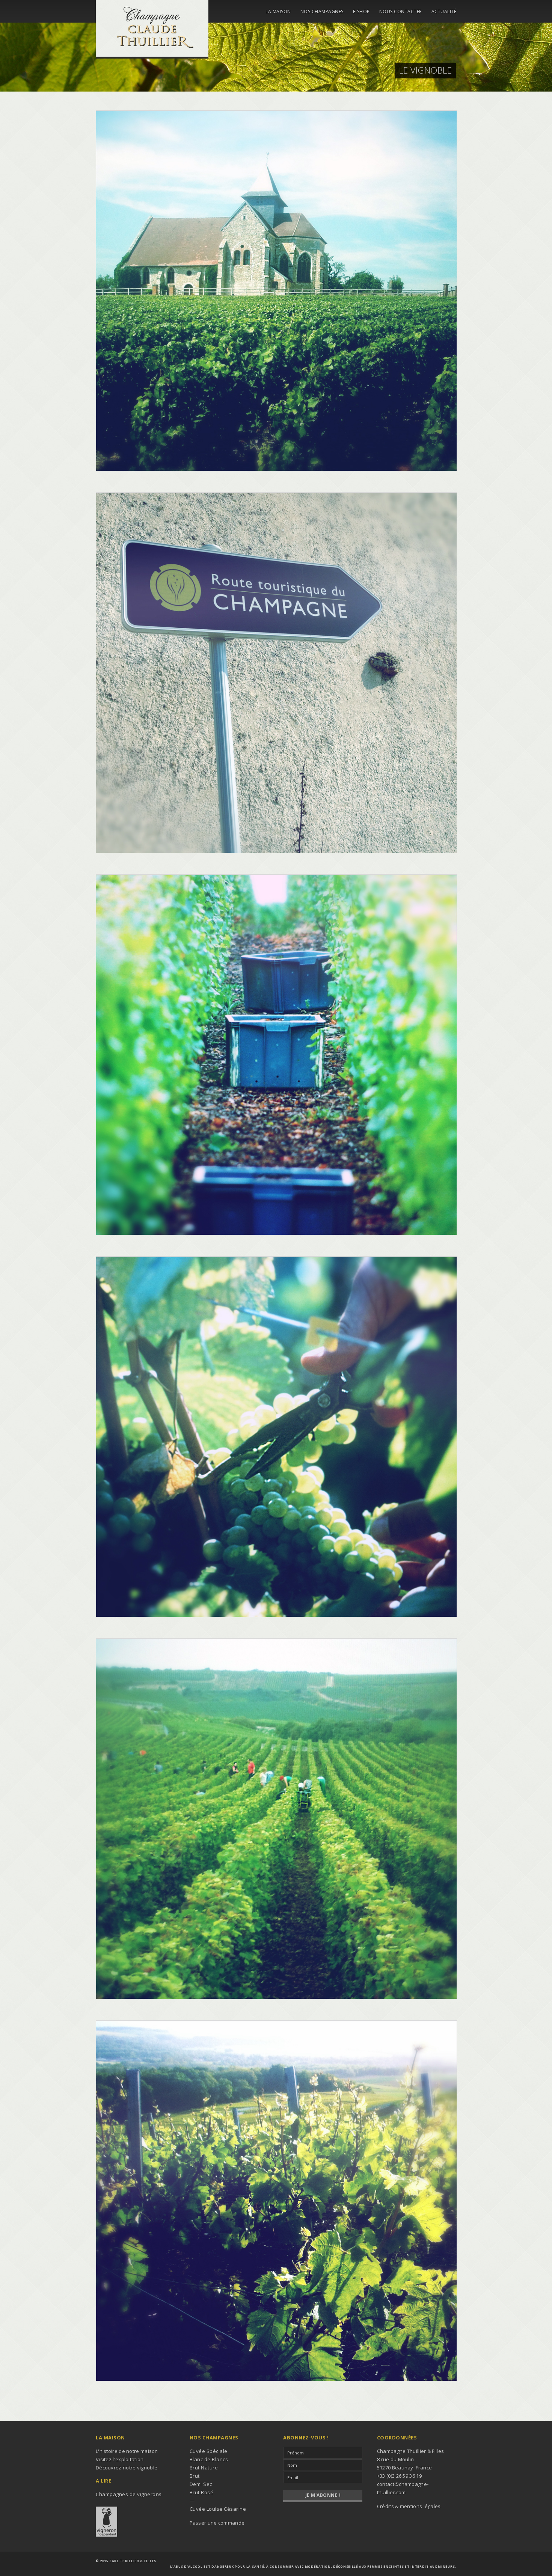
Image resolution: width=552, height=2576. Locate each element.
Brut (195, 2476)
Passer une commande (217, 2523)
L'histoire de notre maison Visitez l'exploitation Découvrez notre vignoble (127, 2459)
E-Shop (361, 12)
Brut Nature (204, 2468)
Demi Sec (201, 2484)
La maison (278, 12)
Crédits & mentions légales (409, 2506)
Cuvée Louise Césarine (218, 2509)
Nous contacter (401, 12)
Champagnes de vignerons (129, 2494)
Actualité (444, 12)
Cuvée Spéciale (209, 2451)
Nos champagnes (322, 12)
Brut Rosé (202, 2492)
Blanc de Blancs (209, 2459)
